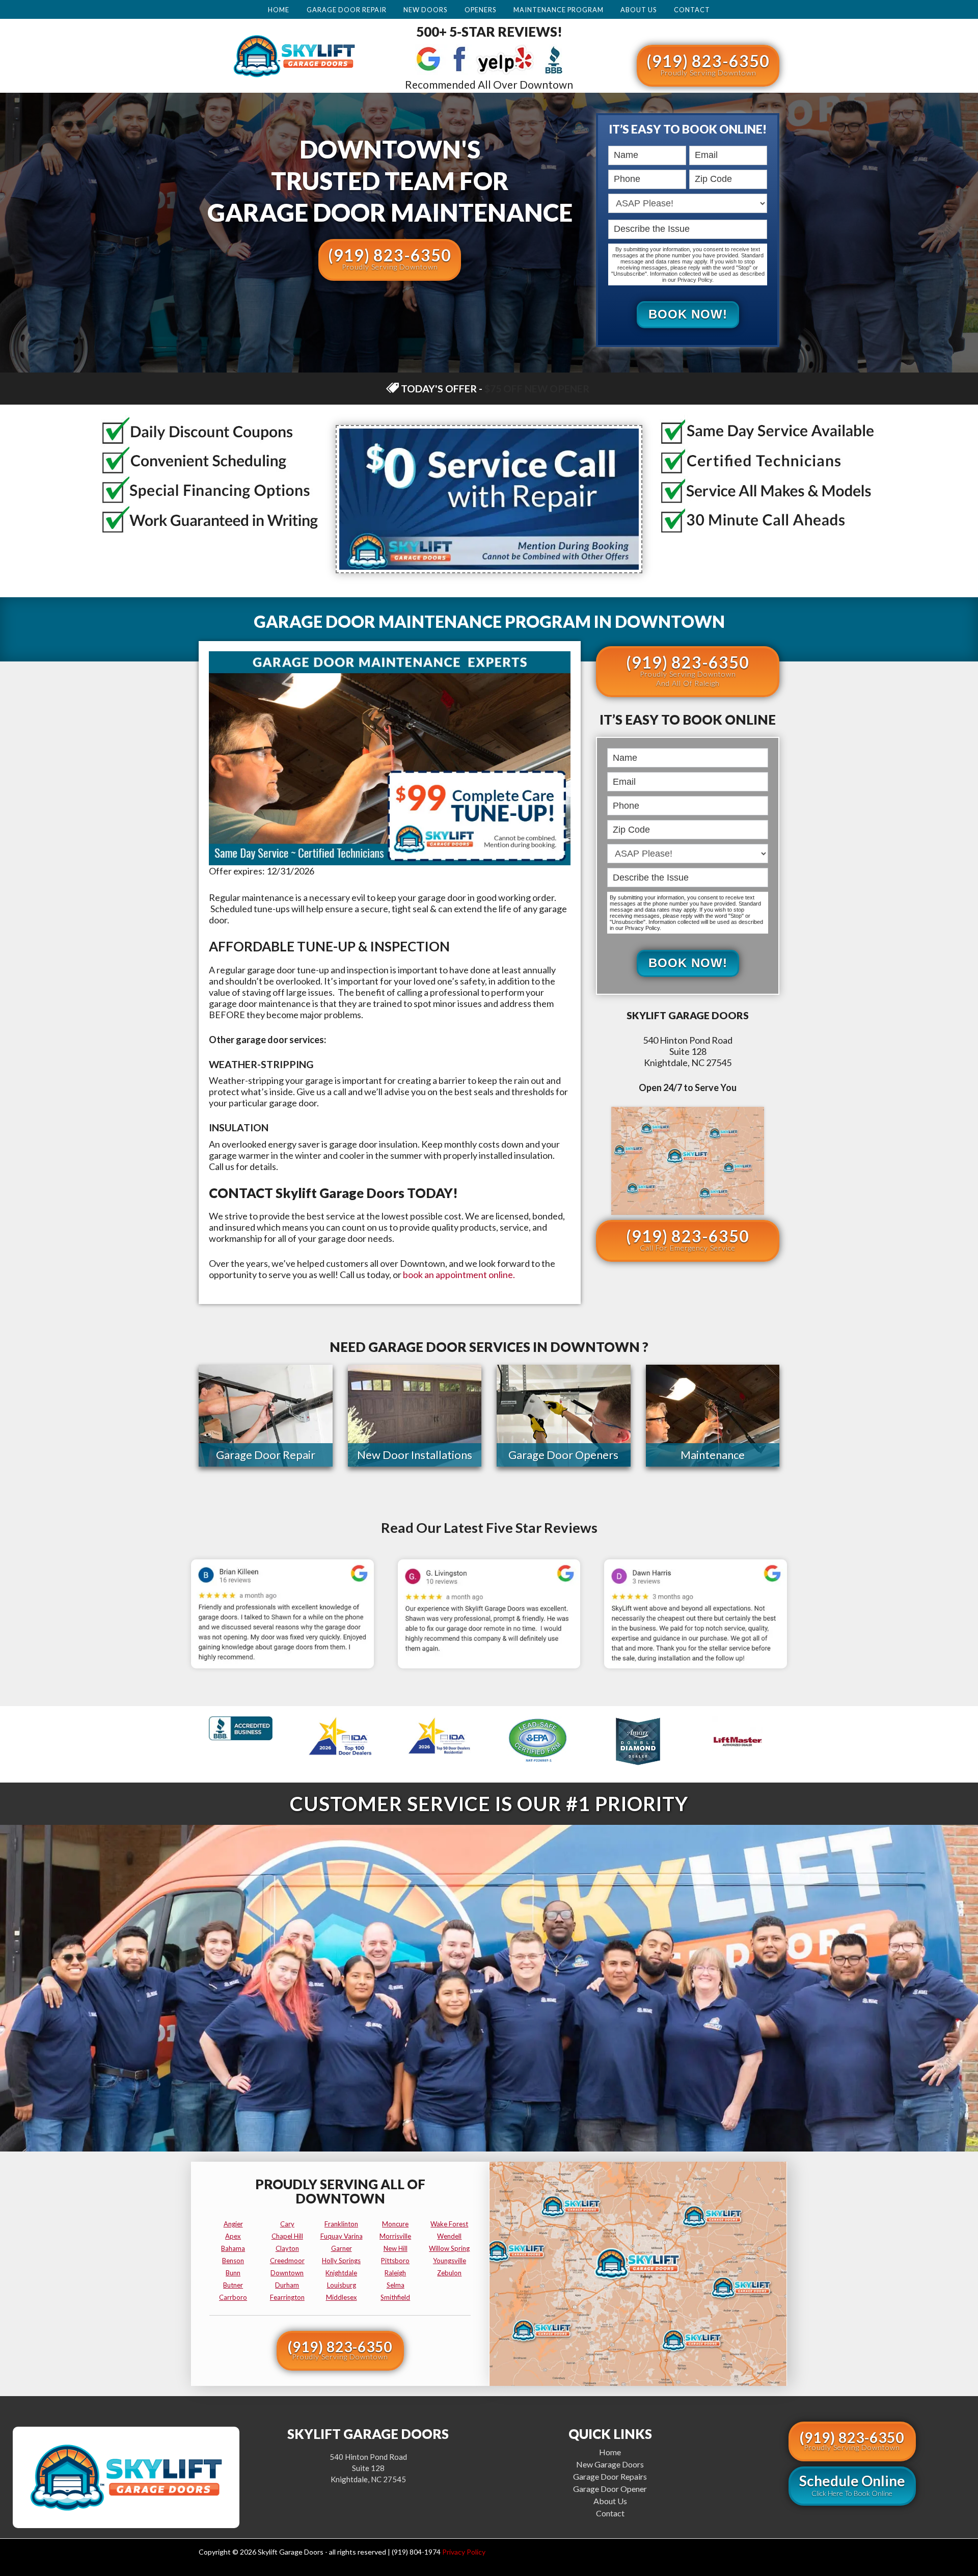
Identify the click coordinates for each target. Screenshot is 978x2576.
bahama (233, 2248)
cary (287, 2224)
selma (396, 2285)
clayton (287, 2248)
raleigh (395, 2273)
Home (279, 10)
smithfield (395, 2297)
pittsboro (395, 2261)
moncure (395, 2224)
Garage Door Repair (347, 10)
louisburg (342, 2285)
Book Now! (688, 314)
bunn (233, 2273)
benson (233, 2261)
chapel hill (287, 2236)
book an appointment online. (459, 1274)
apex (233, 2236)
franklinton (341, 2224)
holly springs (341, 2261)
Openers (480, 10)
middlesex (342, 2297)
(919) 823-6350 (708, 64)
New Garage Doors (610, 2464)
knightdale (341, 2273)
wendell (449, 2236)
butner (233, 2285)
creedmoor (287, 2261)
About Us (639, 10)
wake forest (449, 2224)
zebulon (449, 2273)
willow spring (449, 2248)
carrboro (233, 2297)
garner (342, 2248)
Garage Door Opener (610, 2489)
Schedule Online (852, 2485)
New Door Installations (415, 1455)
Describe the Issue (611, 218)
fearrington (287, 2297)
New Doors (425, 10)
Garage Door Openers (563, 1455)
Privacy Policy (464, 2552)
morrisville (395, 2236)
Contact (692, 10)
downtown (287, 2273)
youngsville (450, 2261)
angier (233, 2224)
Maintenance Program (559, 10)
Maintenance (713, 1455)
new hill (396, 2248)
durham (287, 2285)
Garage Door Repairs (610, 2476)
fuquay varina (342, 2236)
